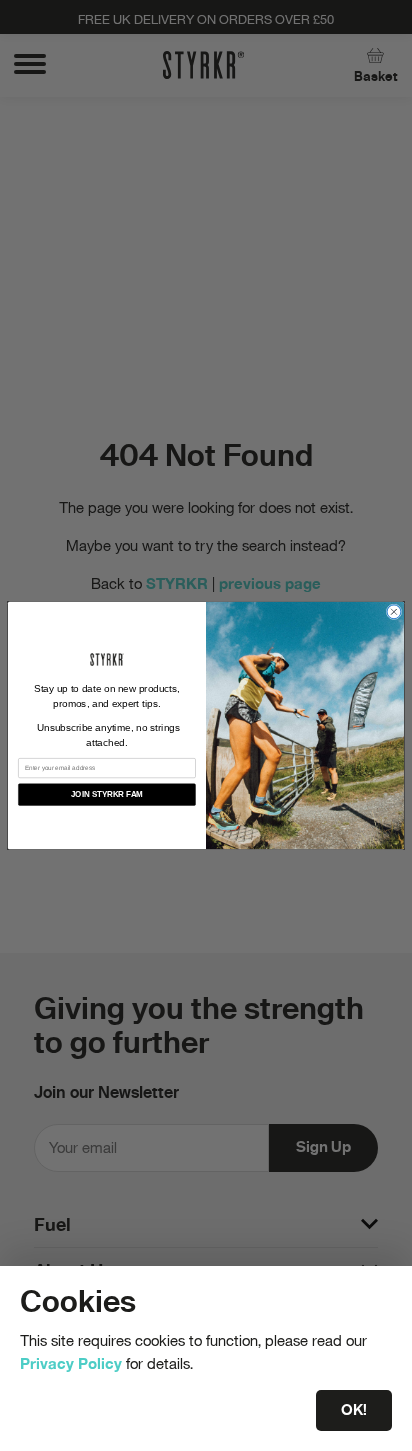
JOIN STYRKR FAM (107, 794)
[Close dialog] (394, 612)
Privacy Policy (71, 1363)
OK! (354, 1410)
